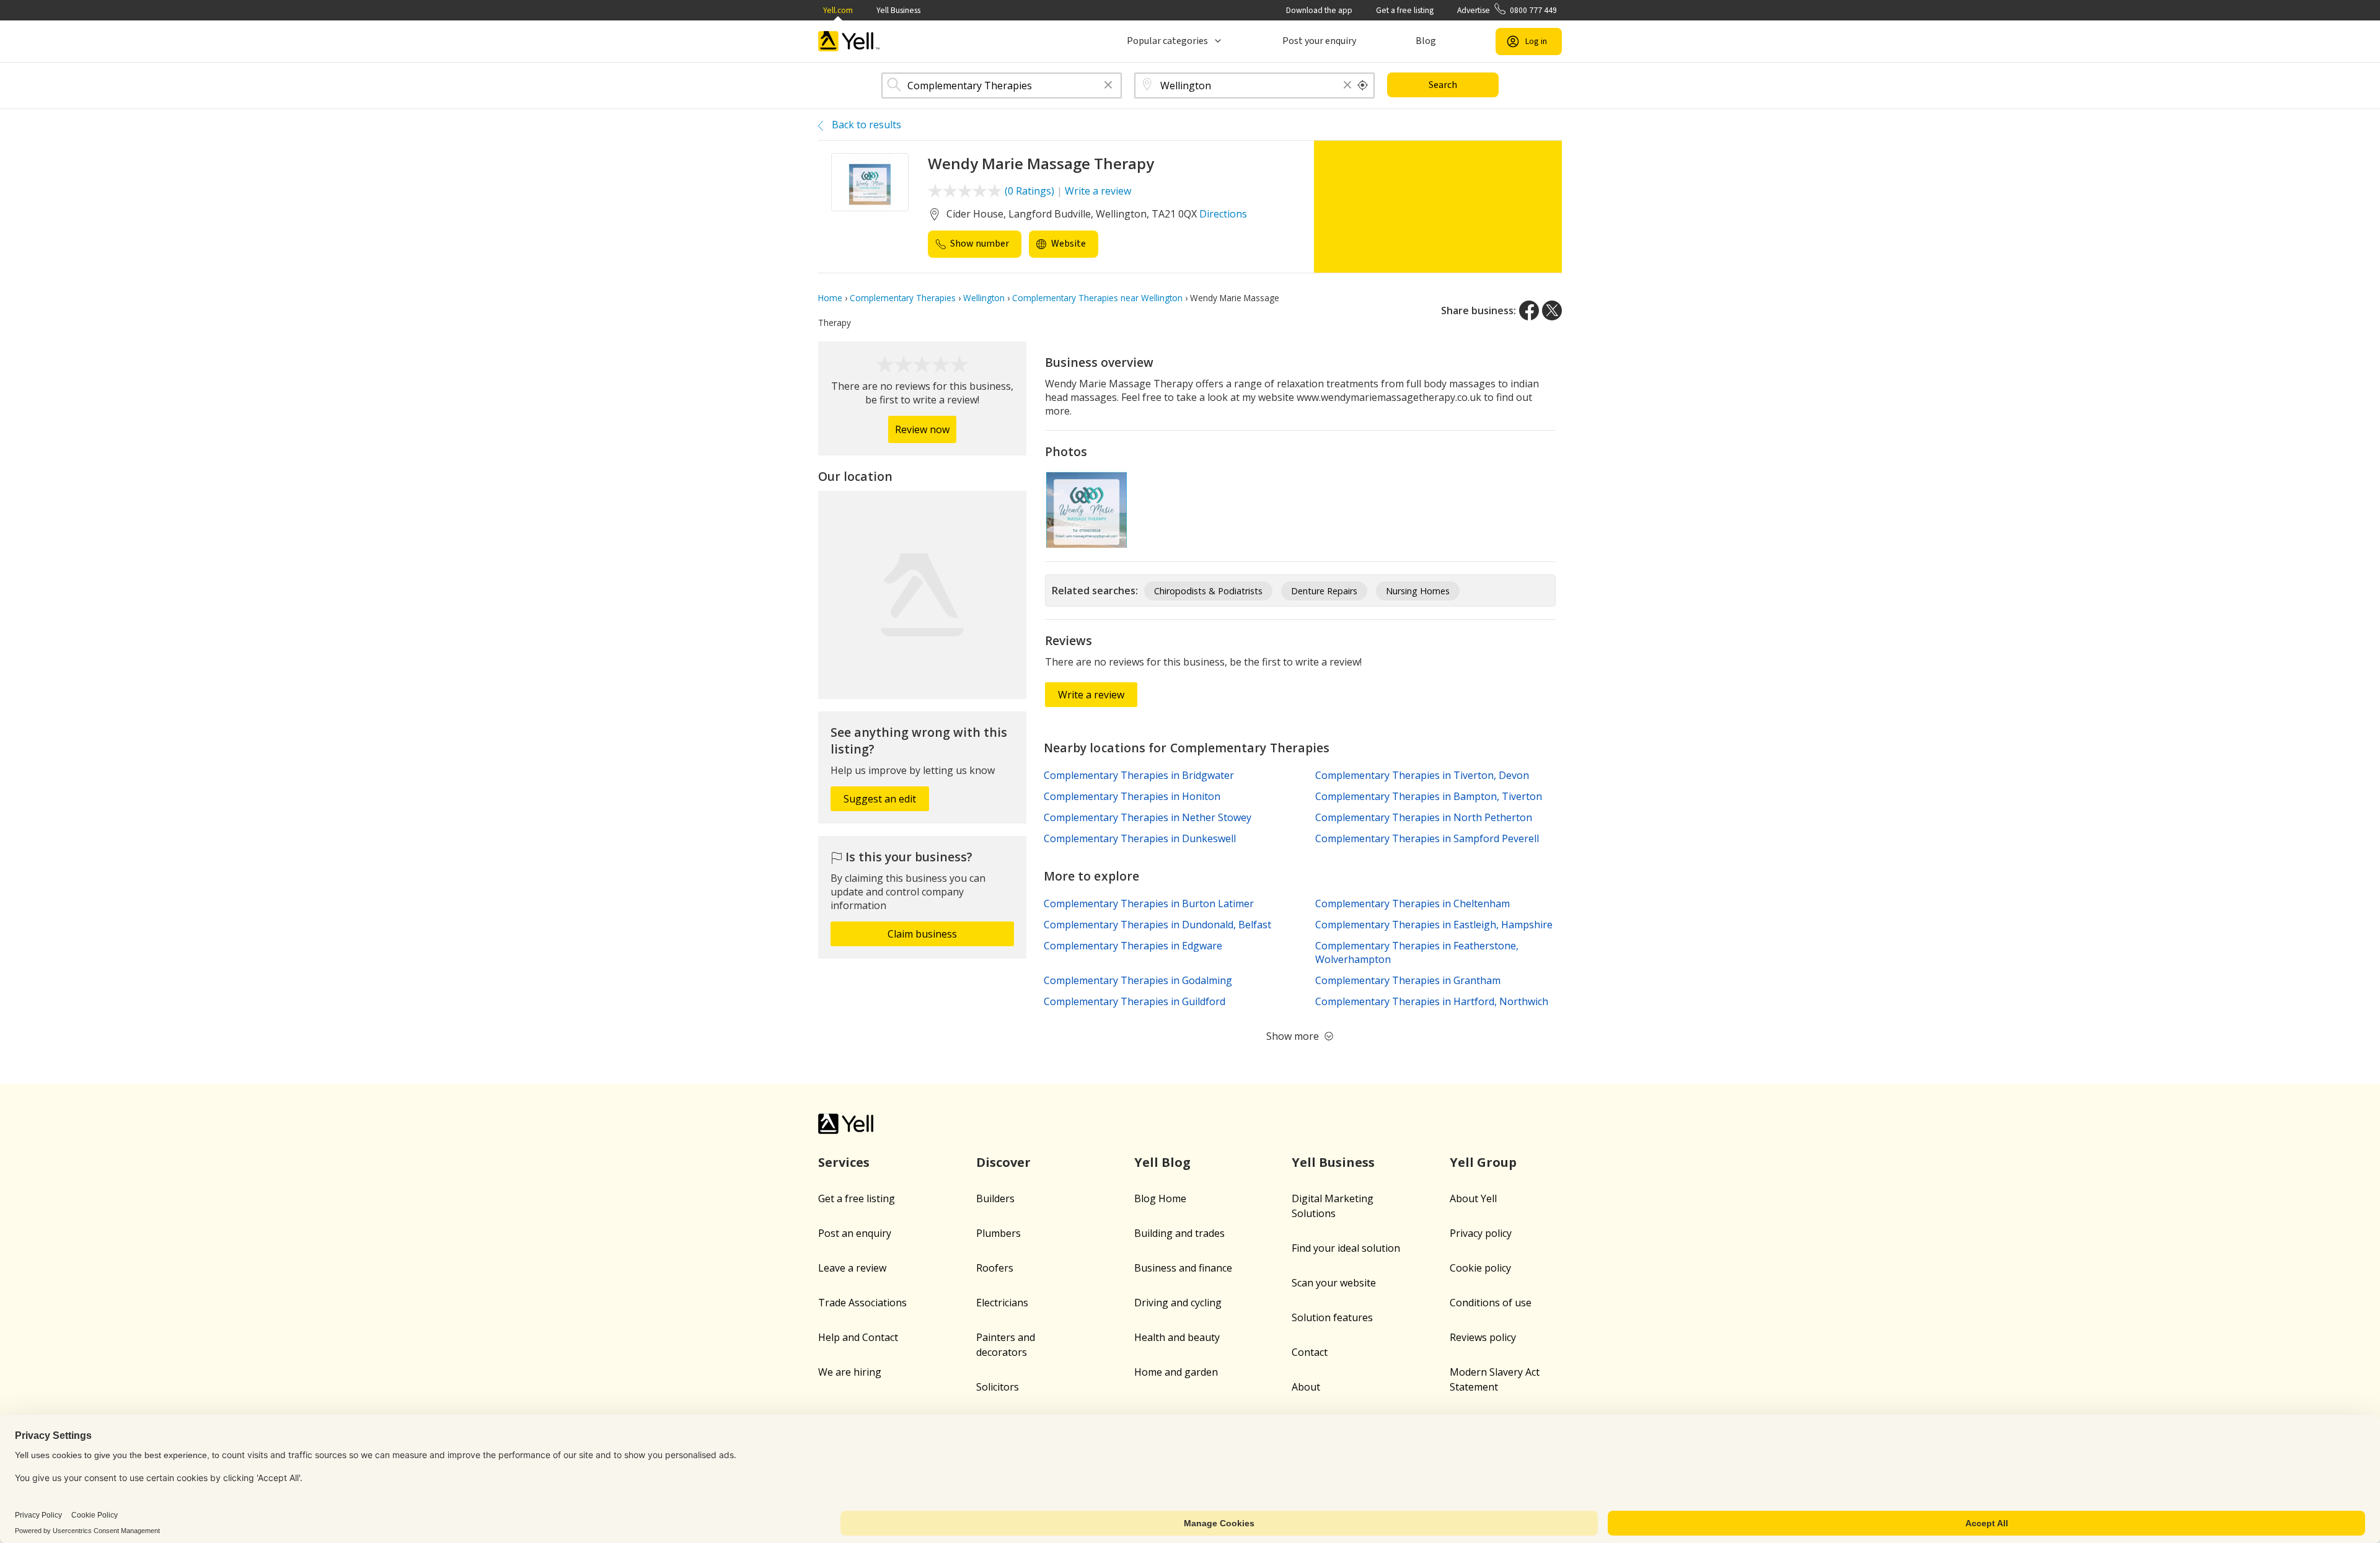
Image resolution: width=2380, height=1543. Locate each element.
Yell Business (898, 10)
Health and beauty (1177, 1337)
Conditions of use (1491, 1303)
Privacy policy (1481, 1233)
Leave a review (852, 1268)
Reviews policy (1483, 1337)
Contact (1310, 1352)
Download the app (1319, 10)
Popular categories (1167, 41)
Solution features (1332, 1317)
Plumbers (998, 1233)
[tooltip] (1363, 86)
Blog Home (1160, 1198)
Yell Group (1483, 1162)
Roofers (995, 1268)
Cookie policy (1480, 1268)
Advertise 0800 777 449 (1507, 10)
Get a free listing (1405, 10)
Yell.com (838, 10)
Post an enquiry (855, 1233)
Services (844, 1162)
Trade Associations (862, 1303)
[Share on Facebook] (1529, 310)
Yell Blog (1162, 1162)
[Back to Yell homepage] (849, 41)
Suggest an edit (880, 799)
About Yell (1473, 1198)
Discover (1003, 1162)
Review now (922, 429)
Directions (1223, 214)
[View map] (922, 595)
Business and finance (1183, 1268)
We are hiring (850, 1372)
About (1306, 1387)
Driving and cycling (1178, 1303)
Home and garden (1176, 1372)
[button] (1108, 86)
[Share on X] (1552, 310)
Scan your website (1334, 1283)
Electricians (1002, 1303)
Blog (1426, 41)
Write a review (1098, 191)
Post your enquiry (1319, 41)
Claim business (922, 934)
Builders (995, 1198)
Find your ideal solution (1346, 1248)
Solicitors (998, 1387)
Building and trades (1179, 1233)
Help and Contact (858, 1337)
